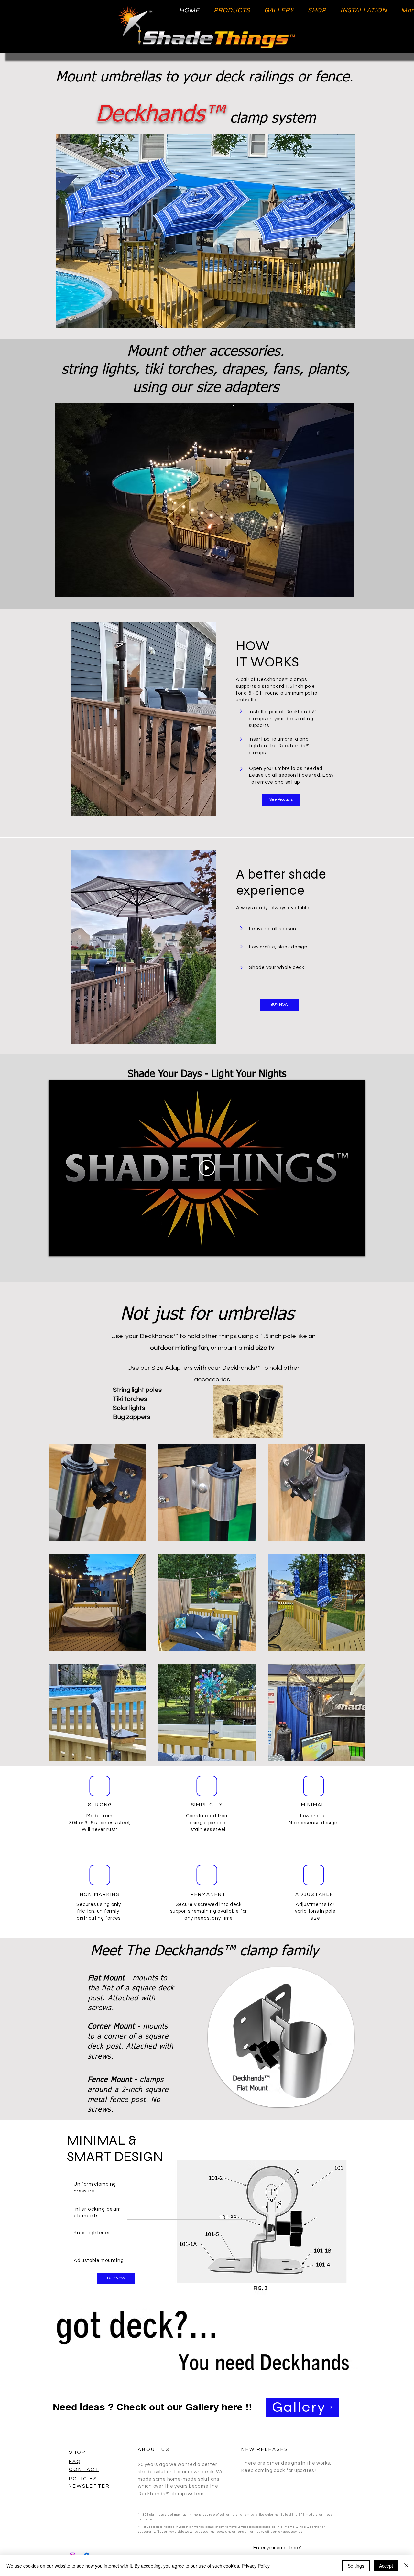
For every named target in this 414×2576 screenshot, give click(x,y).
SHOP (77, 2452)
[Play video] (207, 1168)
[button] (206, 231)
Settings (356, 2566)
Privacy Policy (256, 2566)
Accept (386, 2566)
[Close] (406, 2566)
